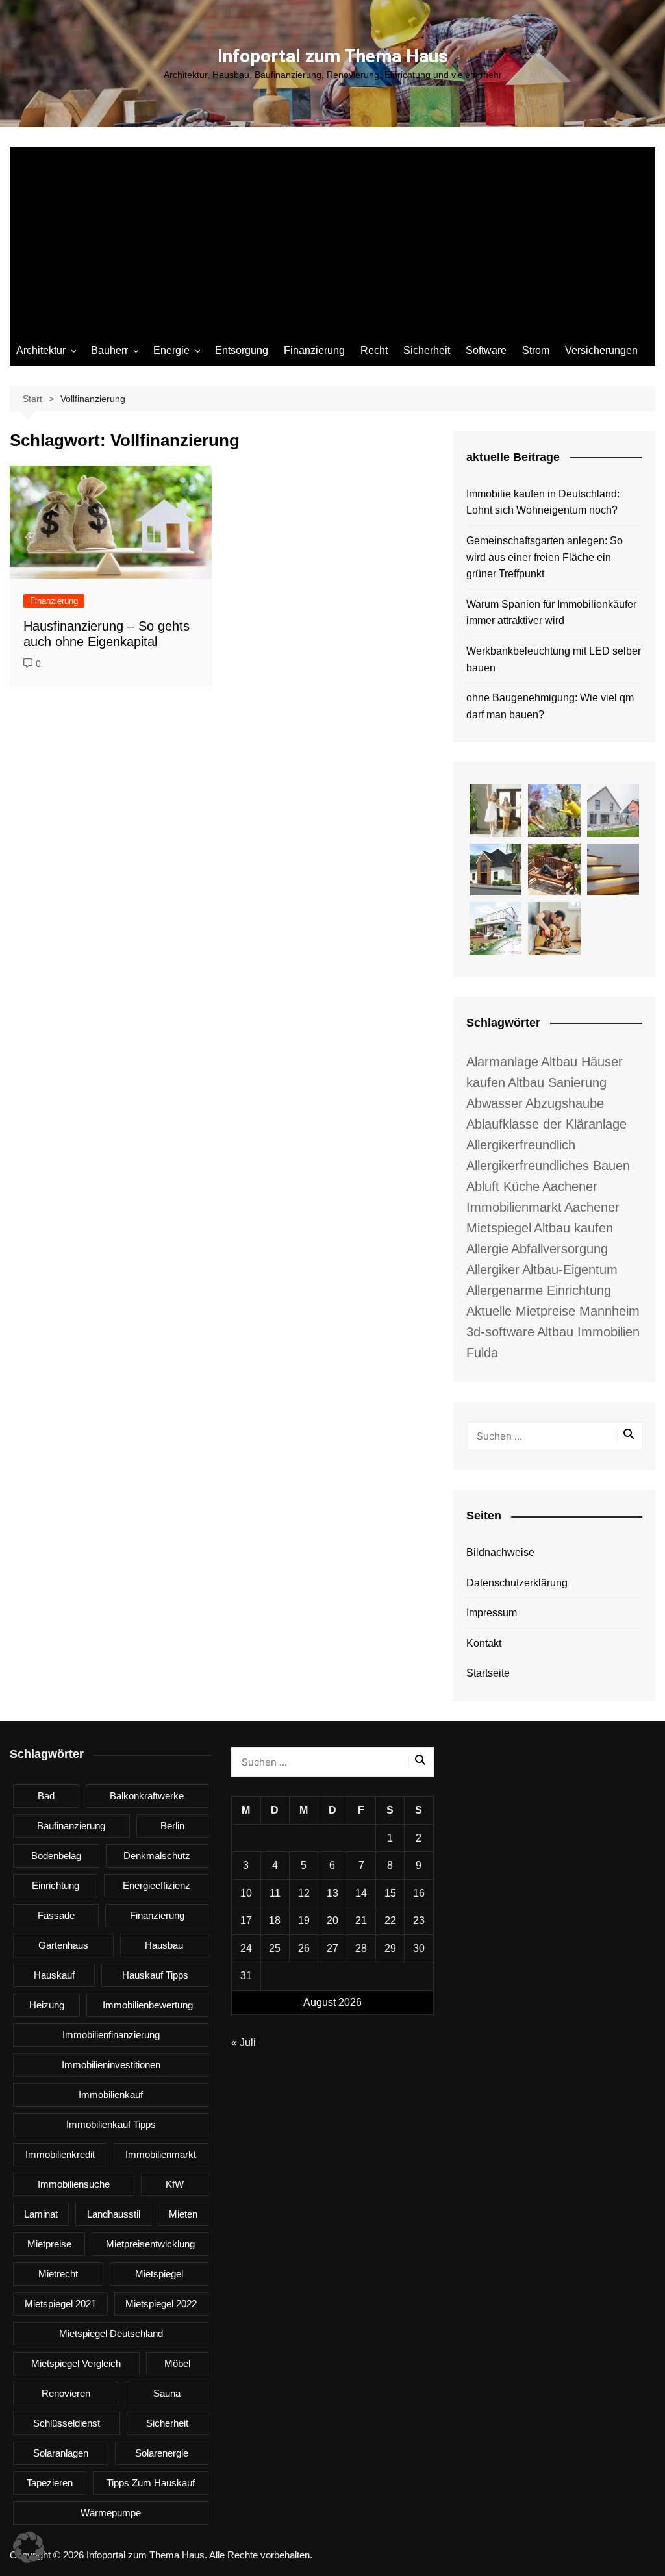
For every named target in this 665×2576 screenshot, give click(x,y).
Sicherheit (427, 350)
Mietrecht (58, 2274)
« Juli (244, 2043)
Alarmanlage (502, 1062)
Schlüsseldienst (67, 2423)
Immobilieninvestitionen (111, 2065)
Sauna (167, 2393)
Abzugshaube (565, 1103)
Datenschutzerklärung (517, 1583)
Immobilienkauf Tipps (111, 2124)
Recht (374, 350)
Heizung (47, 2005)
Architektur (41, 350)
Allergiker (493, 1269)
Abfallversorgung (559, 1249)
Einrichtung (56, 1885)
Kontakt (484, 1643)
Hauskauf (54, 1975)
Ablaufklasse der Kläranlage (546, 1124)
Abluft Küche (503, 1186)
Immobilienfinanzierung (111, 2035)
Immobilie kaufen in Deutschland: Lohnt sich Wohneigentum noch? (543, 502)
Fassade (56, 1915)
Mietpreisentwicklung (150, 2244)
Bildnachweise (500, 1552)
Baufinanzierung (71, 1826)
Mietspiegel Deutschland (111, 2333)
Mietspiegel (159, 2274)
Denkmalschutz (157, 1856)
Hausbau (164, 1945)
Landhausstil (114, 2214)
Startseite (488, 1673)
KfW (175, 2184)
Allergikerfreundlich (521, 1145)
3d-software (500, 1332)
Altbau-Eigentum (570, 1269)
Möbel (177, 2363)
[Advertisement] (332, 238)
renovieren (66, 2393)
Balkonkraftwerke (147, 1796)
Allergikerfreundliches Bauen (548, 1166)
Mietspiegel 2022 (161, 2304)
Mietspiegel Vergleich (76, 2363)
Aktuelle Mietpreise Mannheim (553, 1311)
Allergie (487, 1249)
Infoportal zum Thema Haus (333, 56)
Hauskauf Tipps (155, 1975)
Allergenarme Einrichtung (539, 1290)
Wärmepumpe (111, 2513)
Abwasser (495, 1103)
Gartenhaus (63, 1945)
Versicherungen (601, 350)
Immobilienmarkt (161, 2154)
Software (486, 350)
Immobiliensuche (74, 2184)
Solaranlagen (61, 2453)
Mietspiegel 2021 (60, 2304)
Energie (171, 350)
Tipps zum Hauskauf (151, 2483)
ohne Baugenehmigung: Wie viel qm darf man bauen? (550, 706)
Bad (46, 1796)
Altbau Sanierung (557, 1082)
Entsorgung (242, 350)
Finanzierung (314, 350)
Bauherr (109, 350)
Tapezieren (50, 2483)
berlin (172, 1826)
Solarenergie (162, 2453)
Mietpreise (49, 2244)
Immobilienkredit (60, 2154)
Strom (536, 350)
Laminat (41, 2214)
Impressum (492, 1613)
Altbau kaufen (573, 1228)
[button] (29, 2547)
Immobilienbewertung (148, 2005)
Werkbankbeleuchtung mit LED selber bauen (554, 659)
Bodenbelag (56, 1856)
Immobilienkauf (111, 2095)
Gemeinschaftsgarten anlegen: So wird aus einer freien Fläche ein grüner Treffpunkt (545, 557)
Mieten (183, 2214)
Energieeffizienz (157, 1885)
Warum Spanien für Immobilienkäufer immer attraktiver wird (551, 613)
